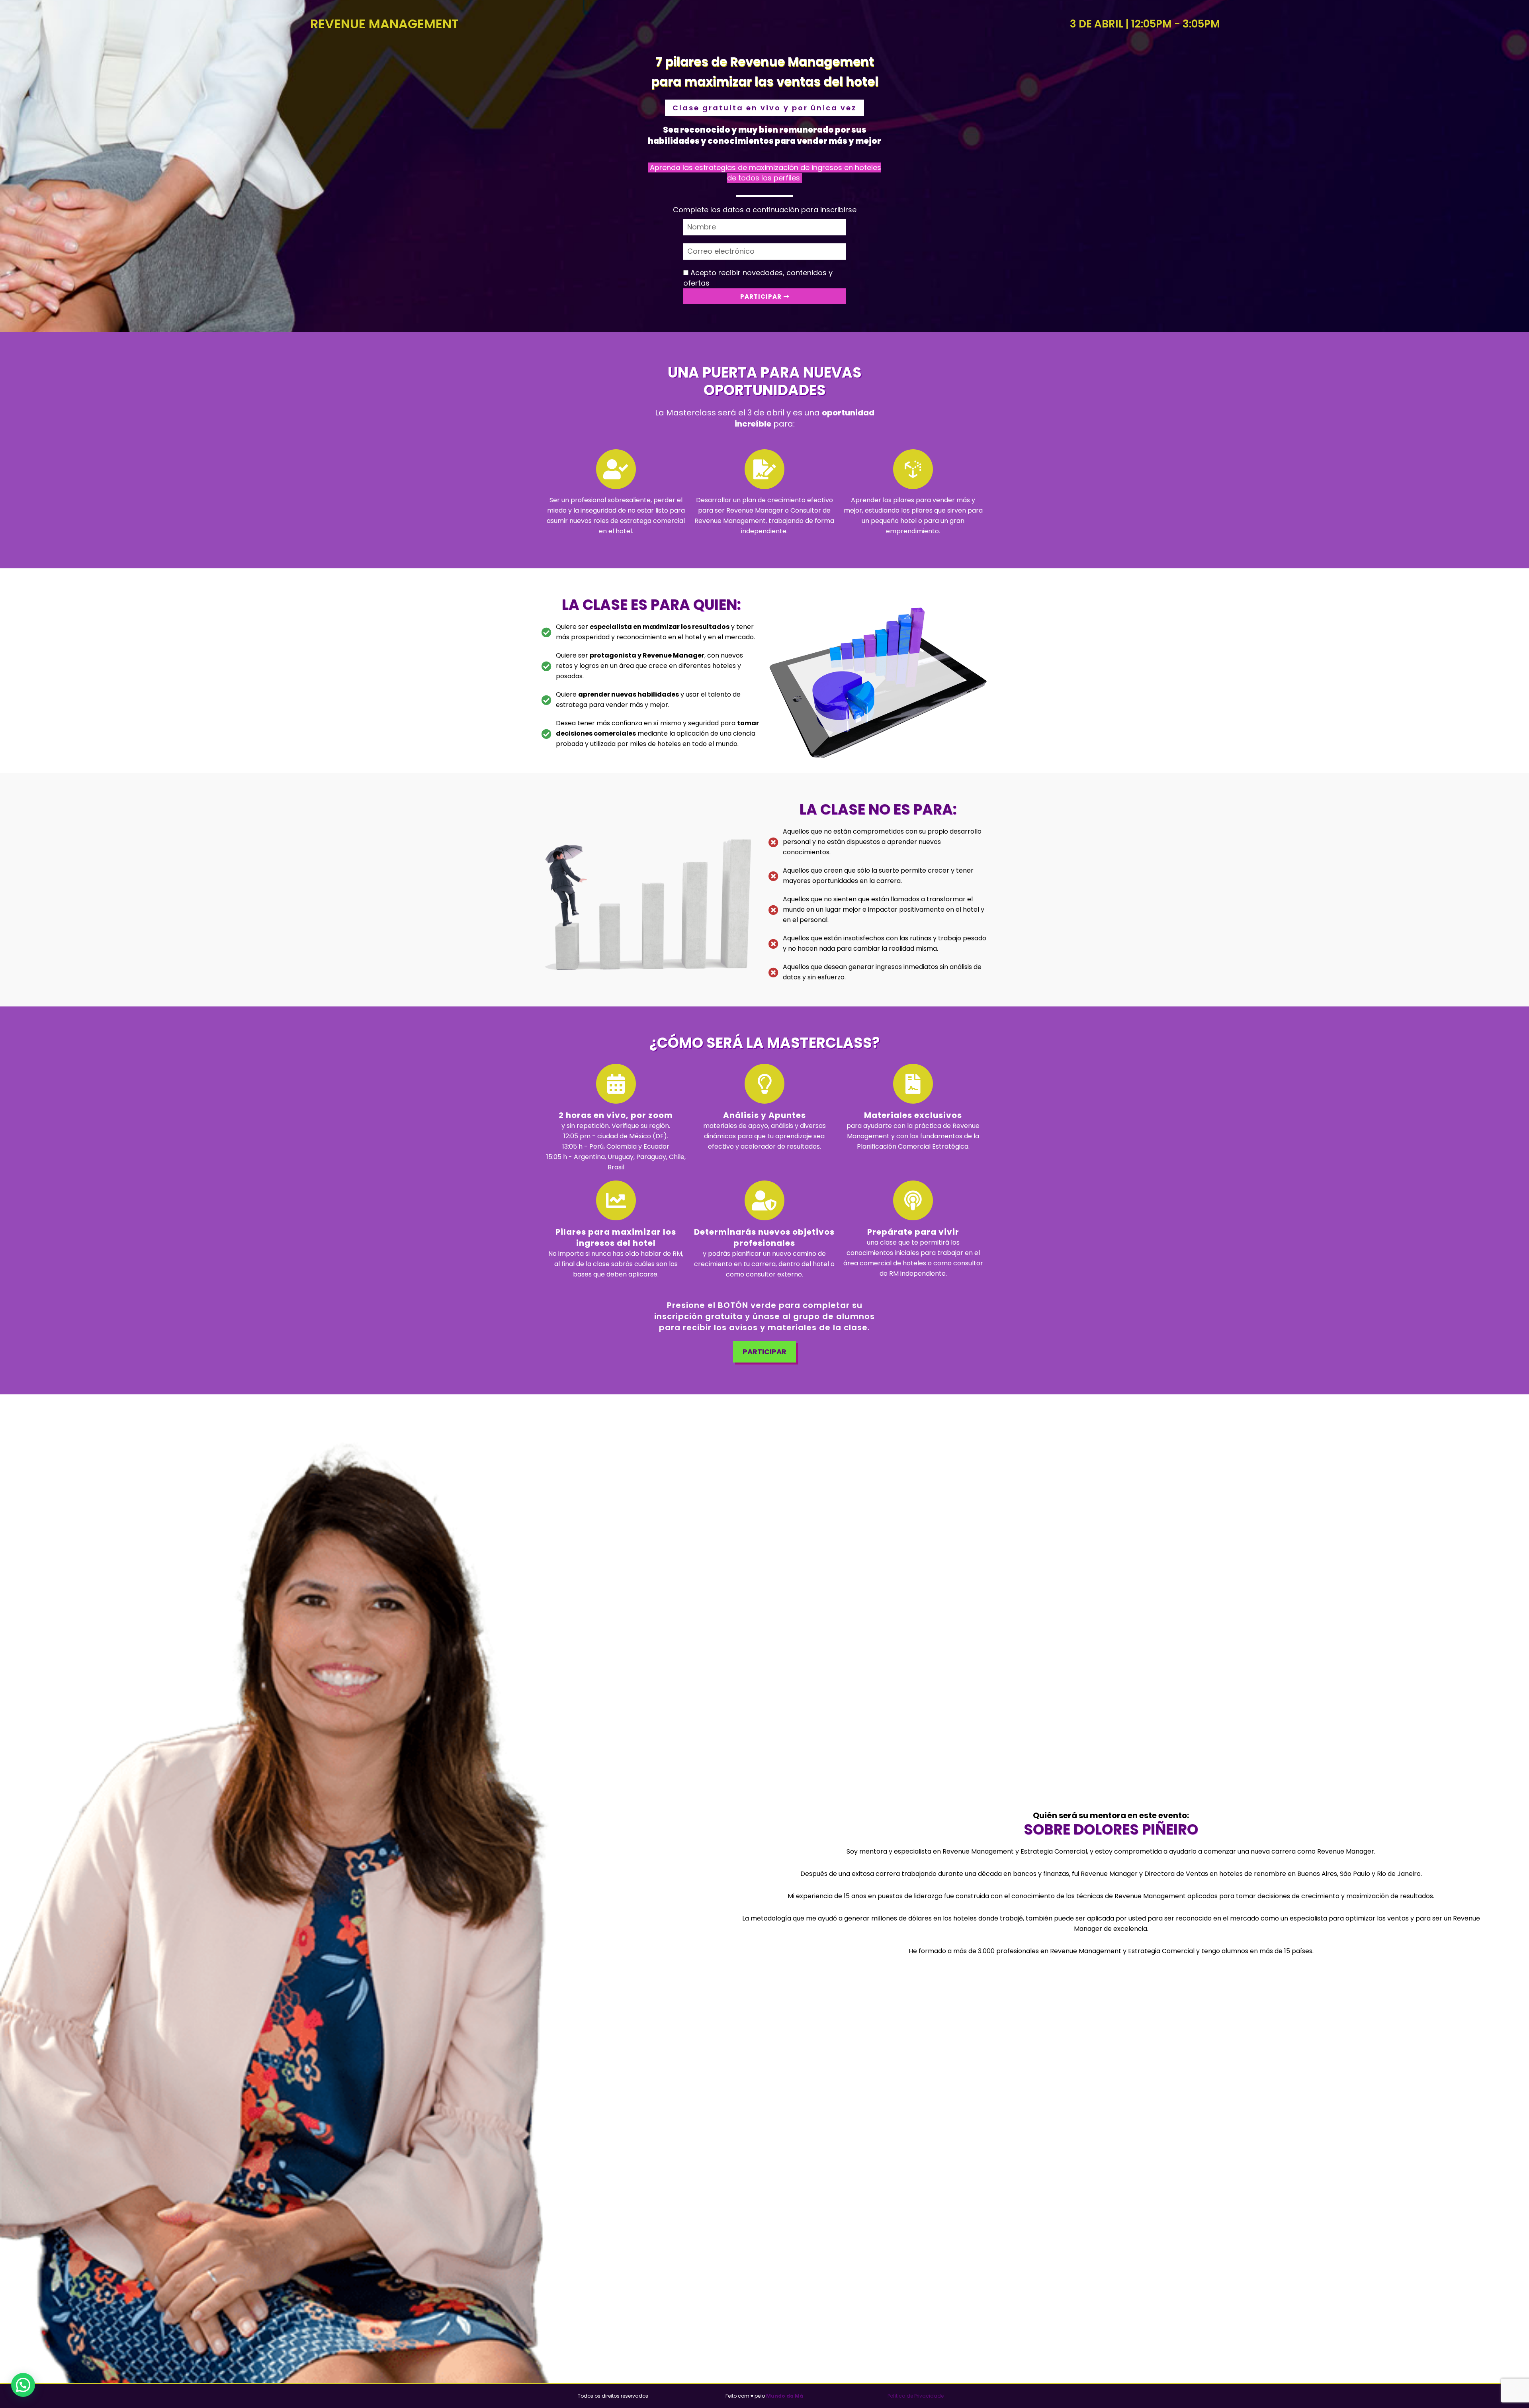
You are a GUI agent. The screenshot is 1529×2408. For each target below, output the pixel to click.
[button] (23, 2385)
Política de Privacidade (916, 2396)
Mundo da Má (785, 2396)
